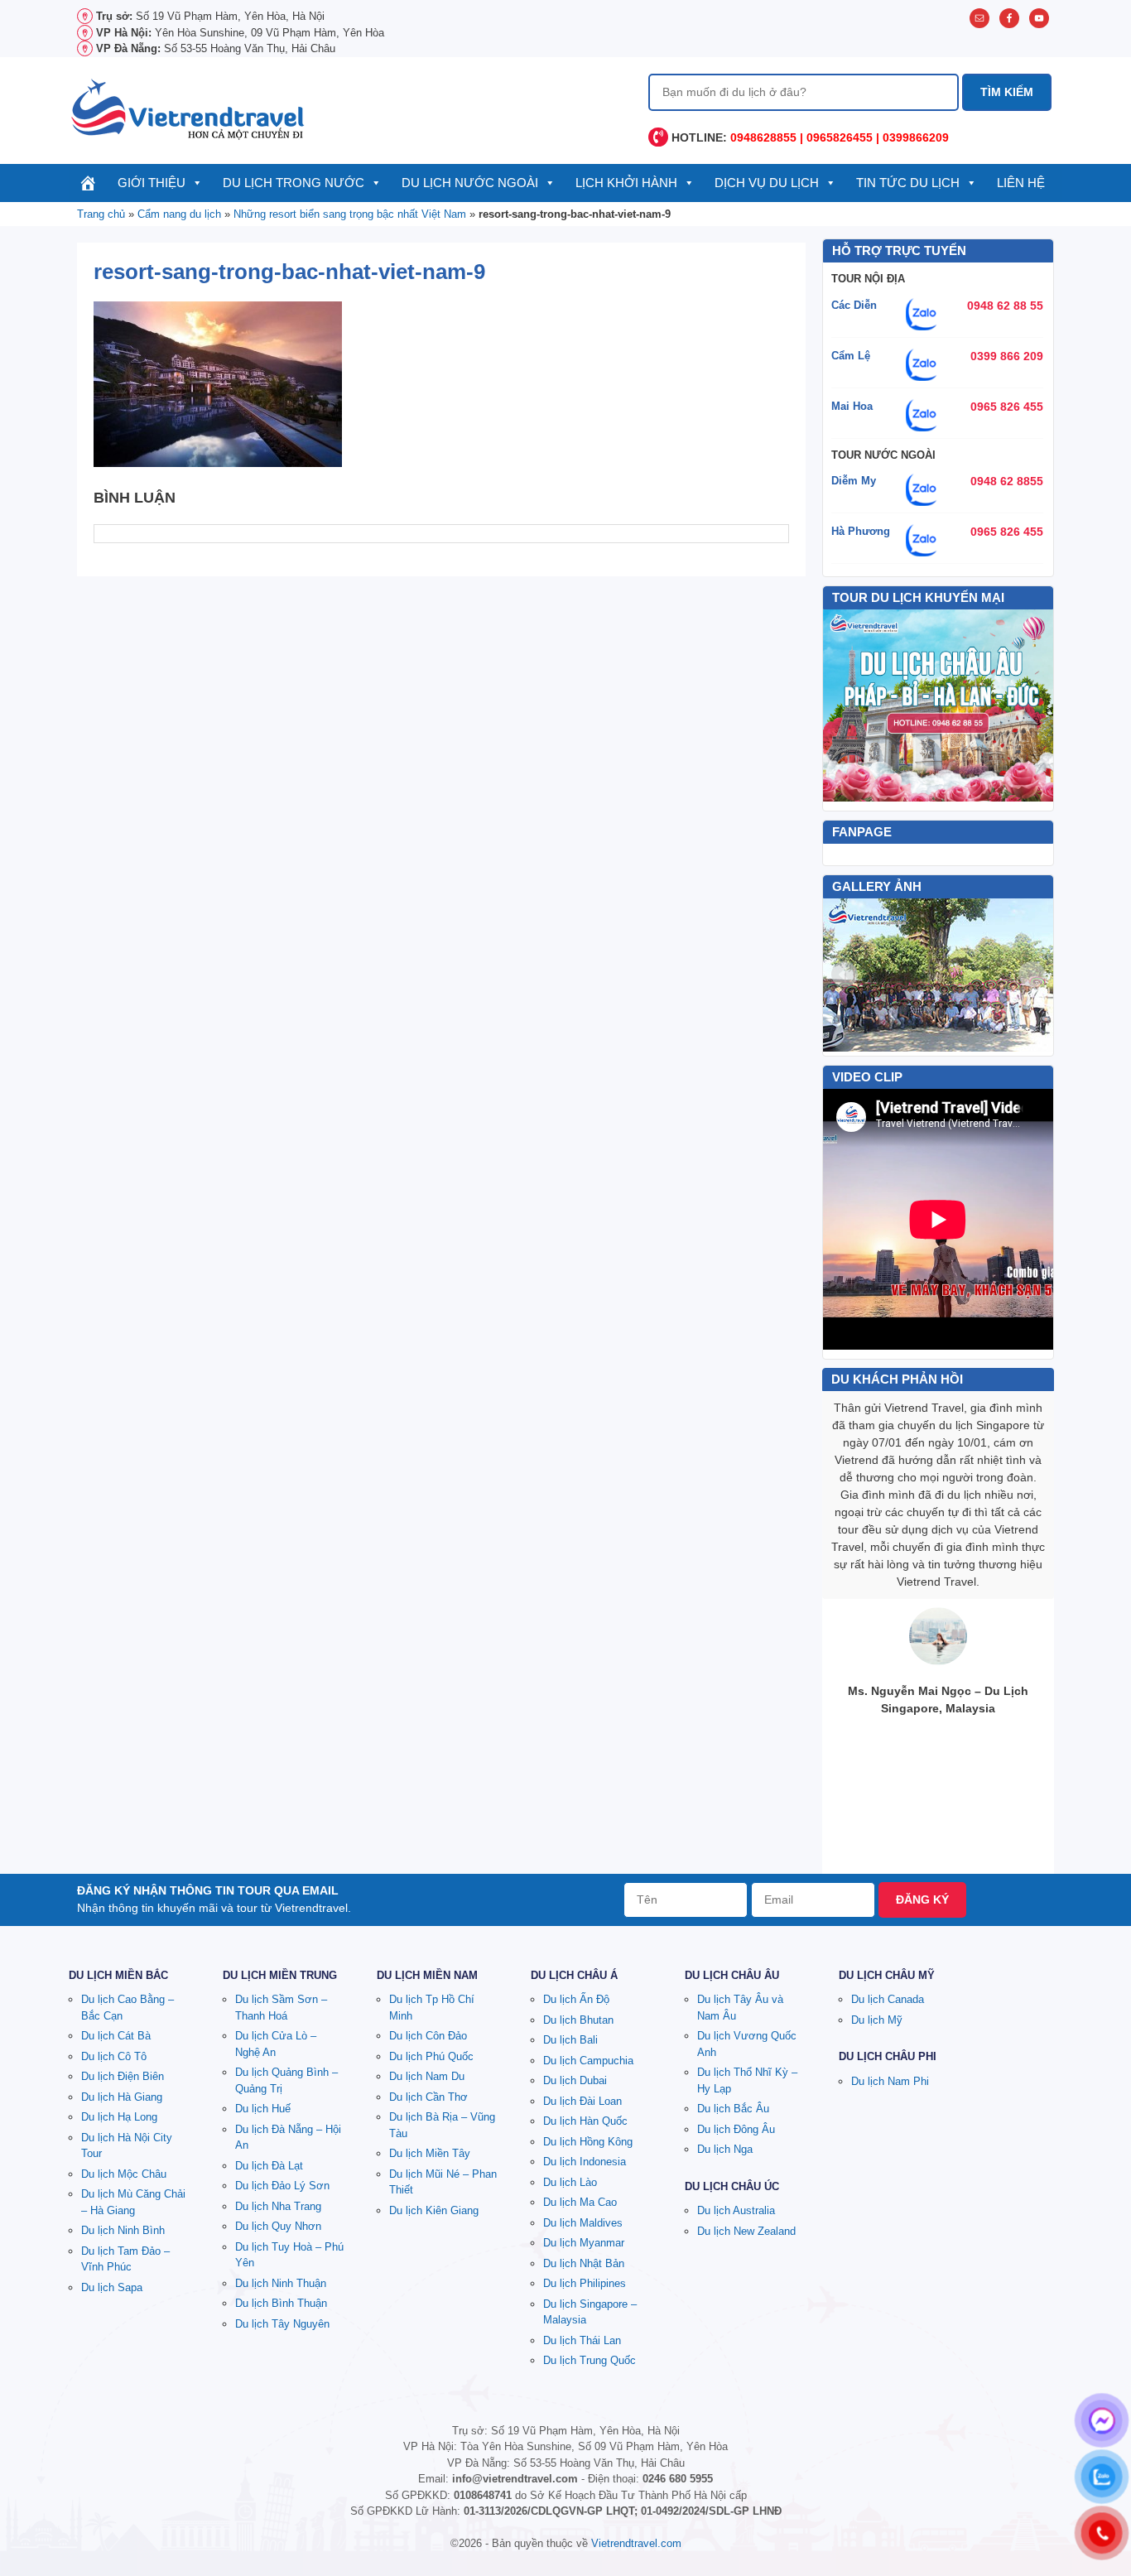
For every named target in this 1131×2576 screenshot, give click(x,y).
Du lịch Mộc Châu (124, 2174)
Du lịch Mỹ (877, 2020)
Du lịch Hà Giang (122, 2097)
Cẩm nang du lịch (179, 214)
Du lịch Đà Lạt (269, 2166)
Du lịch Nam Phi (890, 2081)
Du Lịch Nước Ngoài (470, 183)
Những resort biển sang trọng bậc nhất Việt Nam (350, 214)
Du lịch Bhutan (578, 2020)
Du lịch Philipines (585, 2283)
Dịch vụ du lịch (767, 183)
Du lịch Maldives (583, 2223)
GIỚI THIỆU (152, 183)
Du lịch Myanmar (584, 2243)
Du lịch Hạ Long (119, 2117)
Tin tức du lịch (908, 183)
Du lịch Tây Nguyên (282, 2324)
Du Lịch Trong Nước (294, 183)
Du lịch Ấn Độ (576, 1999)
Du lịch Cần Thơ (428, 2097)
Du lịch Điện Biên (123, 2076)
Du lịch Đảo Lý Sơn (282, 2186)
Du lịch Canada (888, 1999)
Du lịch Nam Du (427, 2076)
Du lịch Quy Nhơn (278, 2226)
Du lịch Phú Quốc (431, 2056)
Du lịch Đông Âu (736, 2129)
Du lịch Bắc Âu (733, 2109)
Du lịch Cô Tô (114, 2056)
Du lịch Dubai (575, 2080)
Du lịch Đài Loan (582, 2101)
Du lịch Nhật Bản (584, 2263)
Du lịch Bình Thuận (281, 2303)
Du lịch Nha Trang (278, 2206)
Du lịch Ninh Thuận (281, 2283)
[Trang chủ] (88, 183)
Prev (845, 975)
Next (1032, 975)
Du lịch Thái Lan (582, 2340)
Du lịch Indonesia (585, 2162)
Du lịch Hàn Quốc (585, 2121)
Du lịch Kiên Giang (434, 2210)
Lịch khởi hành (626, 183)
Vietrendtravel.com (636, 2543)
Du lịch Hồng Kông (588, 2142)
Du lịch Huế (263, 2109)
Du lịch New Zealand (746, 2231)
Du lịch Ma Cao (580, 2202)
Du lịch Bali (570, 2040)
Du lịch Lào (570, 2182)
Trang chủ (101, 214)
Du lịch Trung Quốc (590, 2360)
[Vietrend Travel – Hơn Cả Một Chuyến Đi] (189, 108)
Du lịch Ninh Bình (123, 2230)
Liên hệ (1021, 183)
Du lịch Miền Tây (430, 2153)
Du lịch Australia (736, 2210)
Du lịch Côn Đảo (428, 2036)
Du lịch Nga (725, 2149)
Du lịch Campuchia (588, 2061)
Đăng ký (922, 1899)
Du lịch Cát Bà (116, 2036)
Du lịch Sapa (112, 2287)
